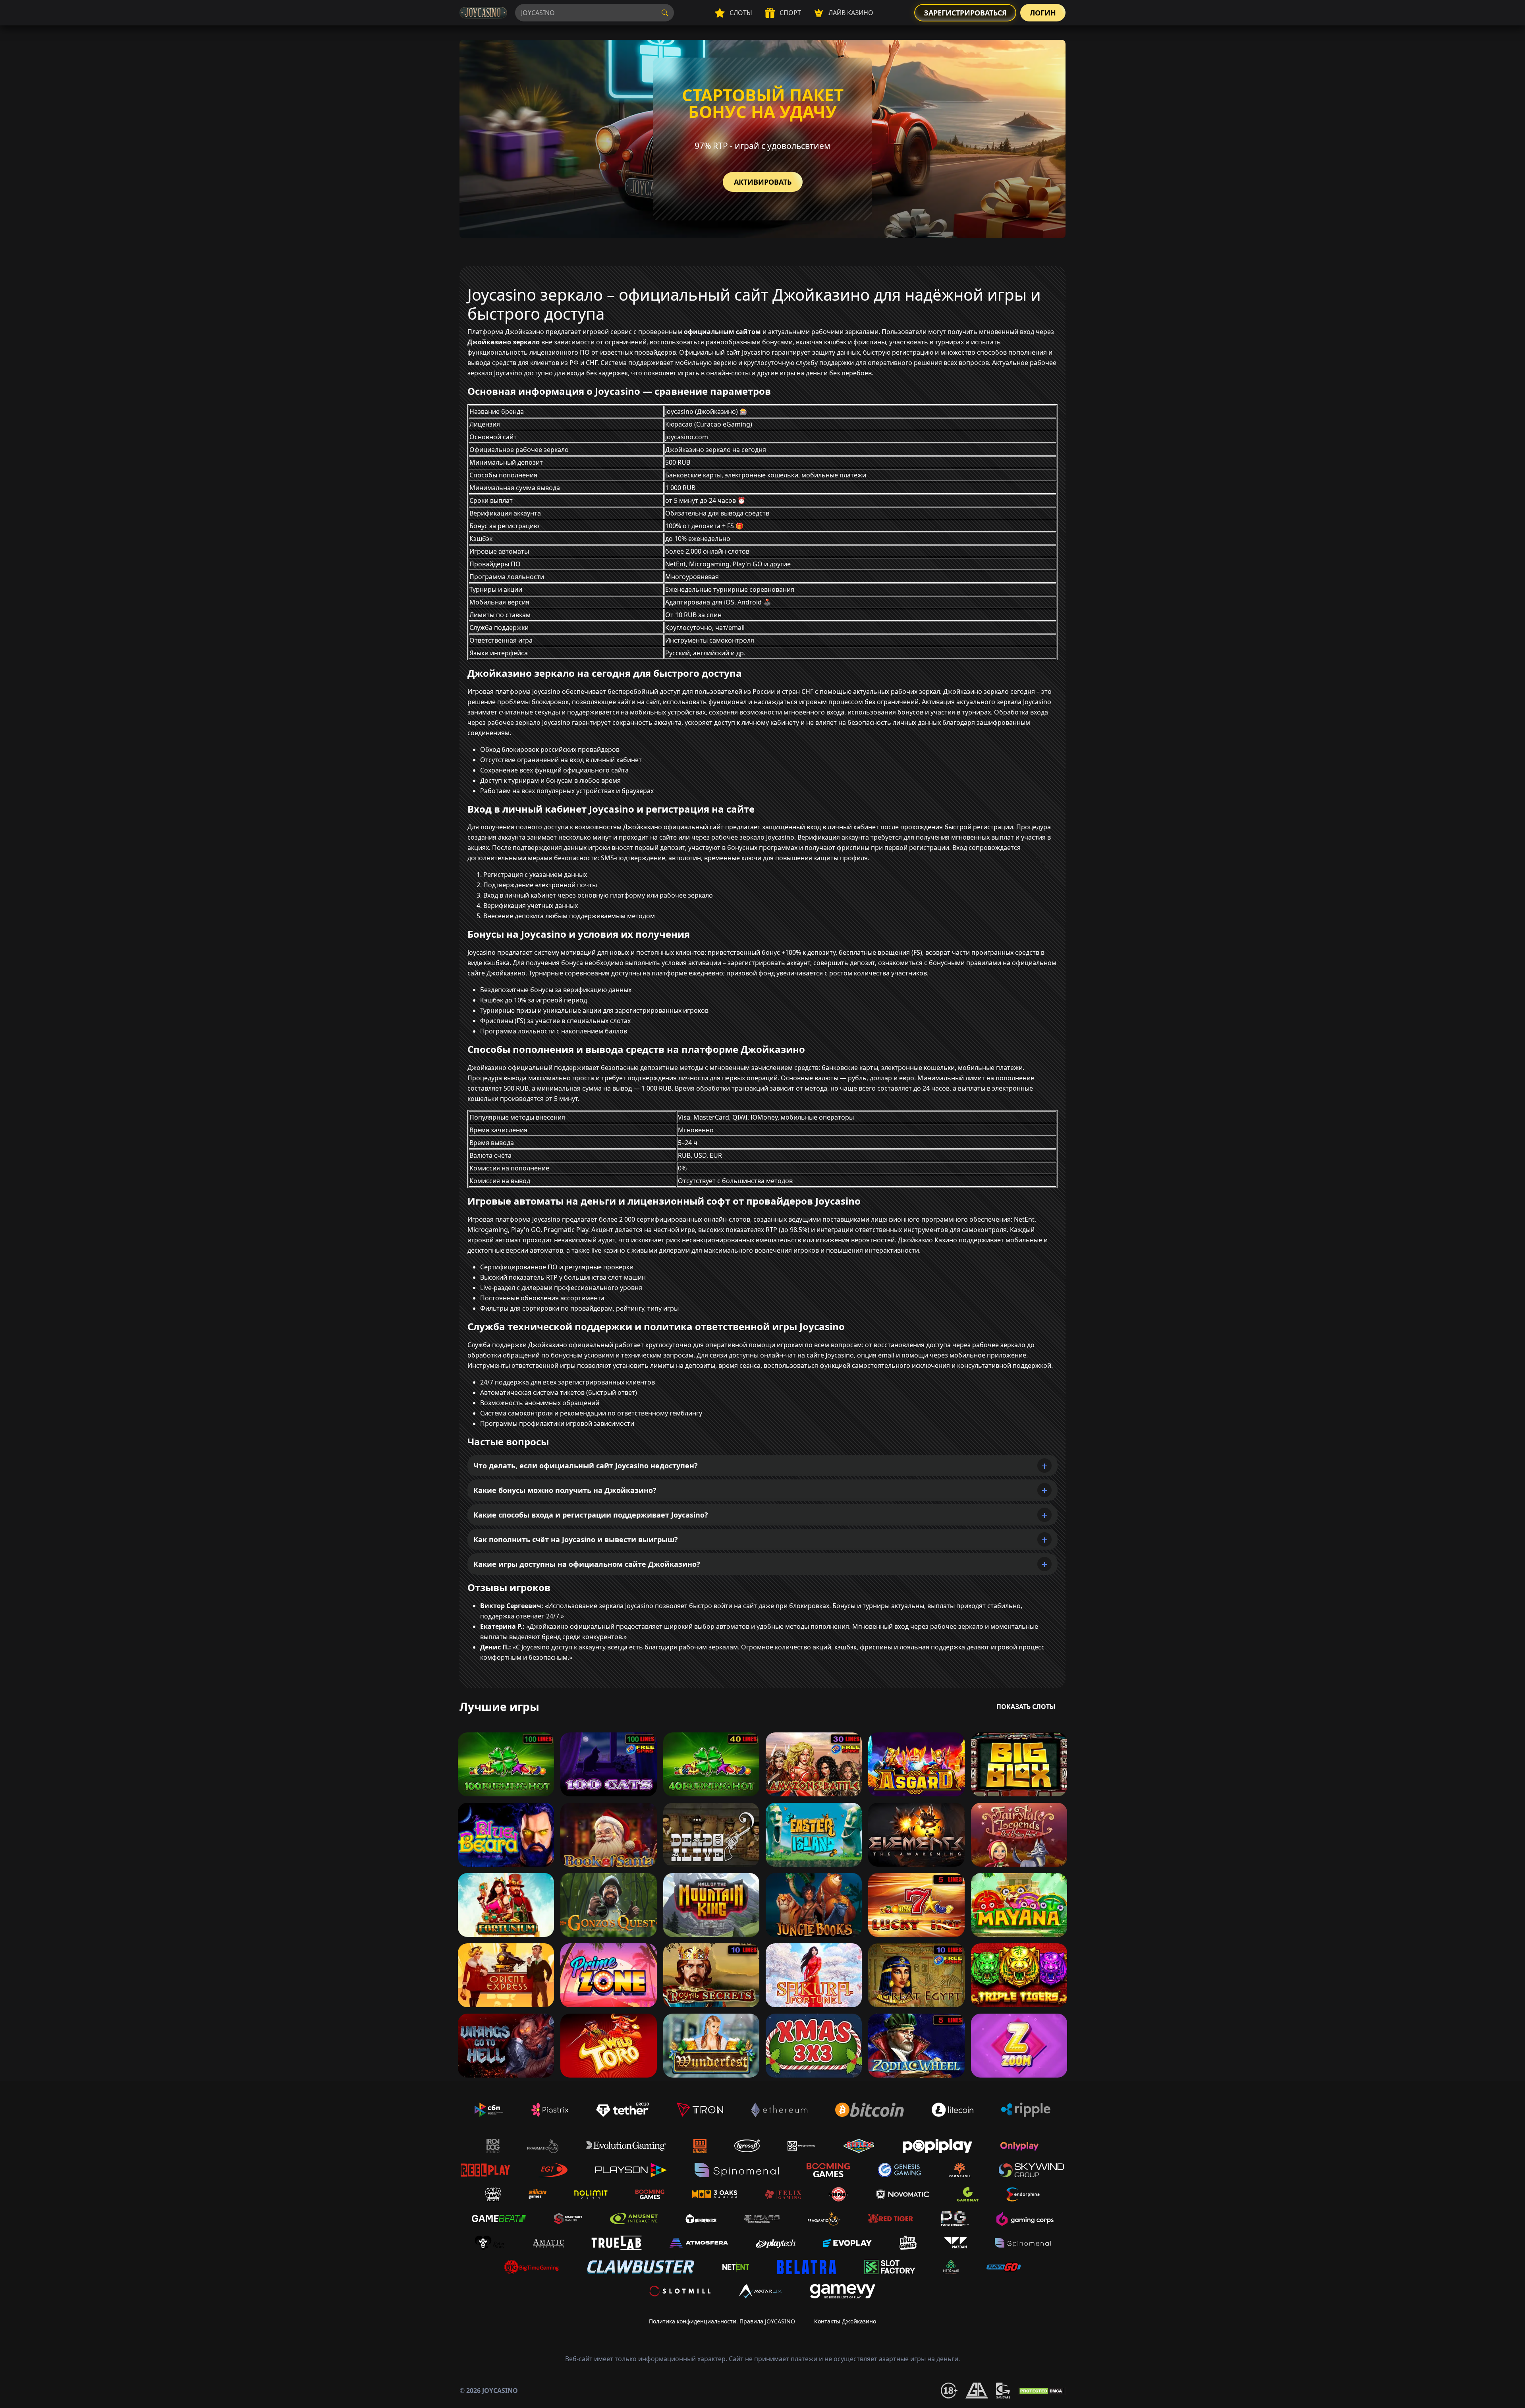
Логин (1043, 13)
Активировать (763, 182)
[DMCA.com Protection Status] (1042, 2391)
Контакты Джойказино (845, 2321)
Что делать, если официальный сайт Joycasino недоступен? (586, 1466)
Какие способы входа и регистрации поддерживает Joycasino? (591, 1515)
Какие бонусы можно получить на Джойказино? (565, 1490)
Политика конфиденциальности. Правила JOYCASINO (722, 2321)
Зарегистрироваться (965, 13)
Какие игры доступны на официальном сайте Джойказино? (587, 1564)
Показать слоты (1026, 1707)
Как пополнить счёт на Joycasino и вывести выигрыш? (576, 1539)
